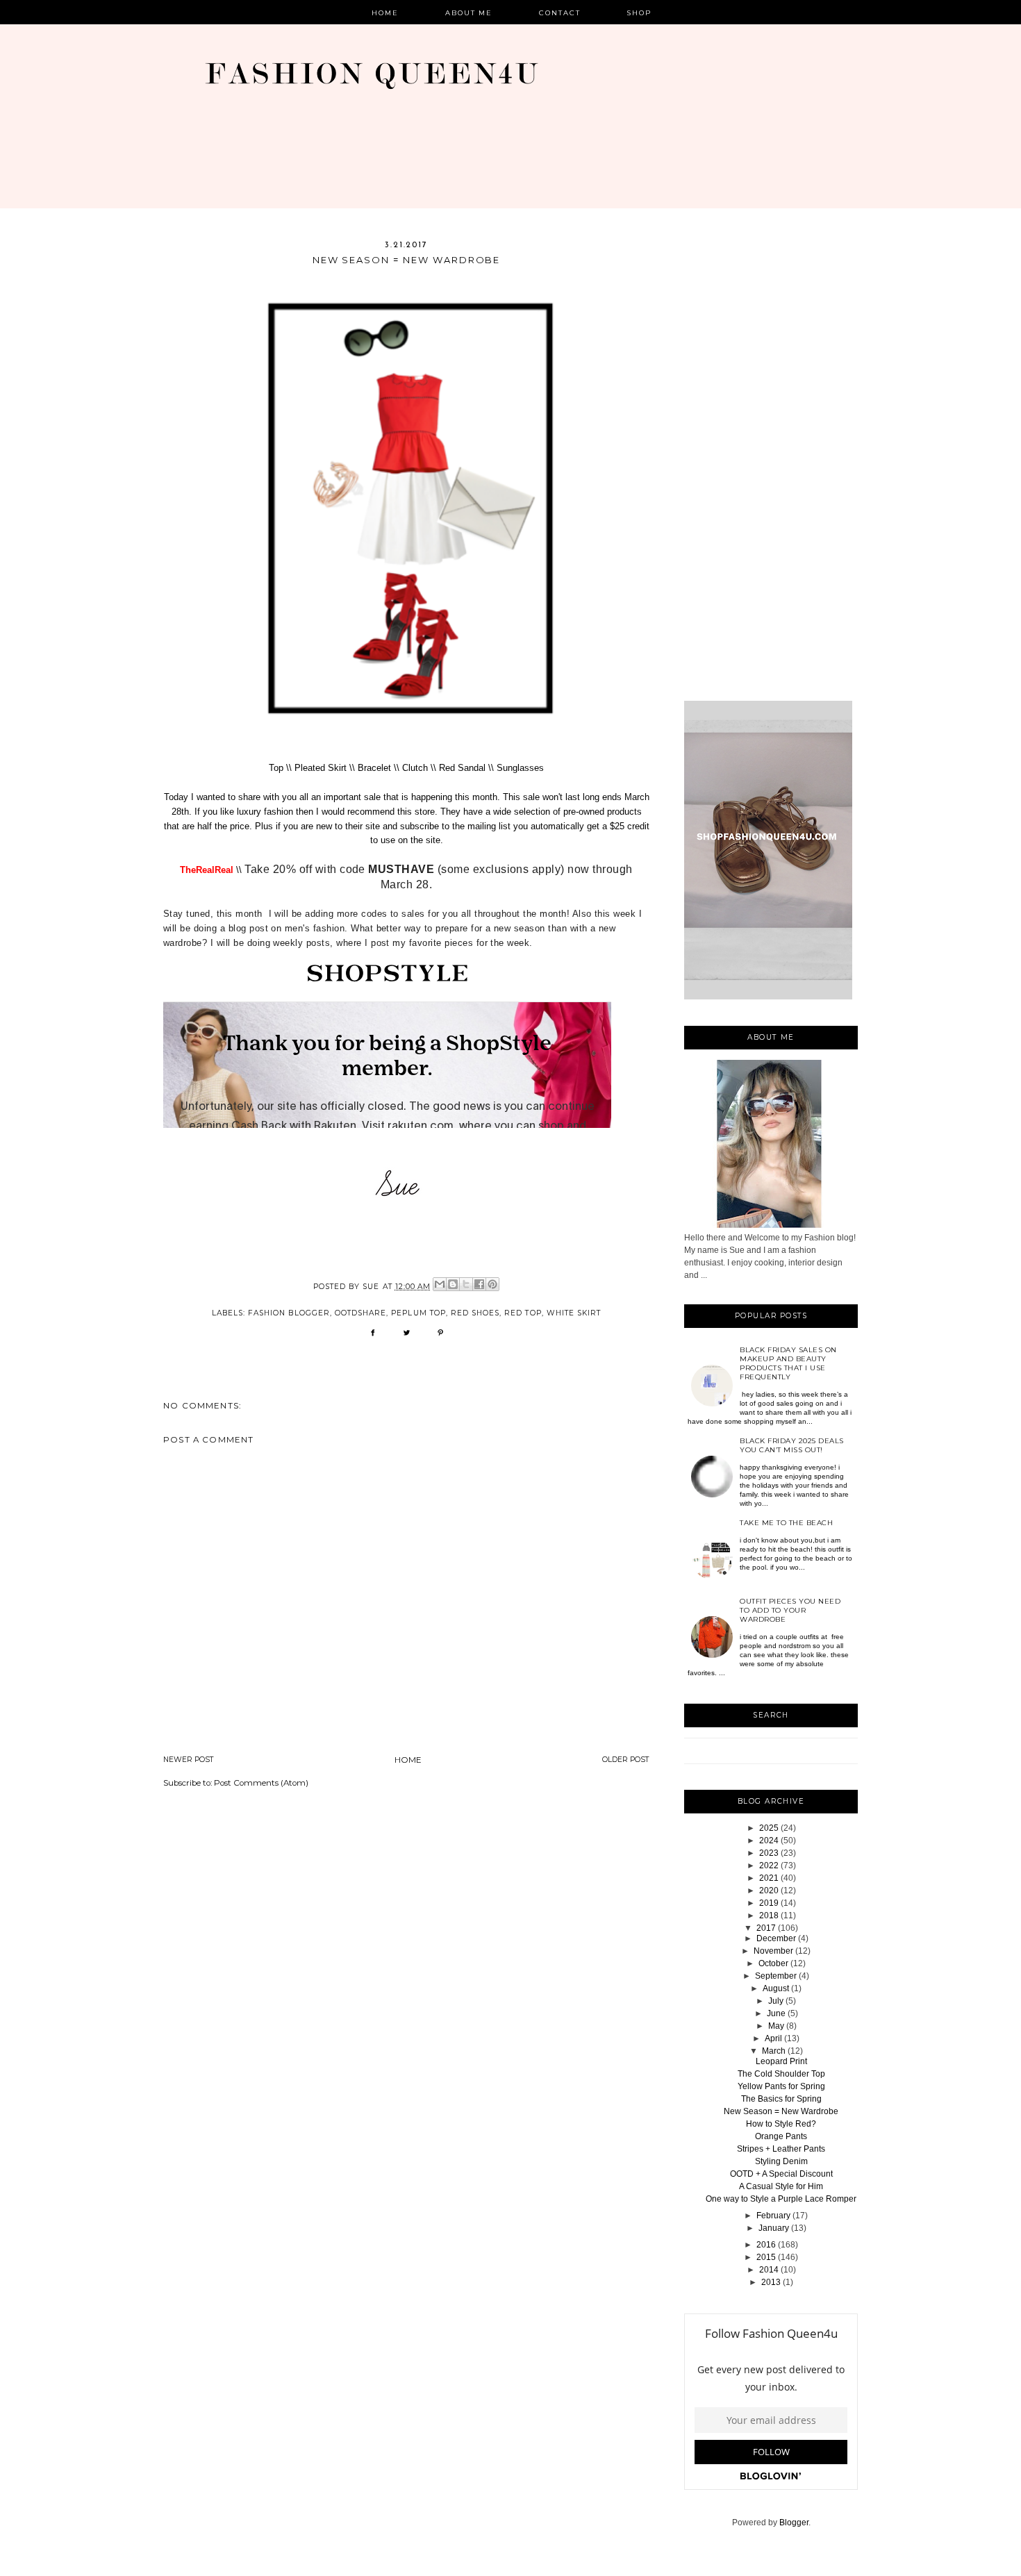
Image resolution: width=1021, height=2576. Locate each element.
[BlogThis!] (453, 1284)
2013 (771, 2282)
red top (523, 1313)
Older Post (626, 1760)
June (776, 2013)
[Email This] (440, 1284)
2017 (766, 1928)
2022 (769, 1865)
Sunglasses (520, 768)
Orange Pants (781, 2136)
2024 (769, 1840)
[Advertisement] (771, 470)
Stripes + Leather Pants (781, 2149)
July (776, 2001)
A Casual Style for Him (781, 2186)
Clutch (415, 768)
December (776, 1938)
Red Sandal (462, 768)
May (776, 2026)
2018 (769, 1916)
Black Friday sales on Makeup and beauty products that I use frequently (788, 1363)
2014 (769, 2270)
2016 (766, 2245)
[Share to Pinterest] (492, 1284)
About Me (469, 13)
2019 (769, 1903)
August (776, 1988)
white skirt (574, 1313)
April (773, 2038)
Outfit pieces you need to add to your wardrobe (790, 1610)
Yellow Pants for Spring (781, 2086)
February (773, 2216)
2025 (769, 1828)
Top (276, 768)
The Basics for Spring (781, 2099)
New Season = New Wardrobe (781, 2111)
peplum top (418, 1313)
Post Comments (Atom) (261, 1783)
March (774, 2051)
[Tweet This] (407, 1337)
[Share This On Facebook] (373, 1337)
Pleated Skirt (321, 768)
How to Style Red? (781, 2124)
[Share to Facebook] (479, 1284)
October (773, 1963)
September (776, 1976)
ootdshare (360, 1313)
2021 (769, 1878)
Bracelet (376, 768)
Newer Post (189, 1760)
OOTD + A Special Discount (781, 2174)
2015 (766, 2257)
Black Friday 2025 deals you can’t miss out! (792, 1445)
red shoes (475, 1313)
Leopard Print (781, 2061)
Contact (560, 13)
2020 (769, 1891)
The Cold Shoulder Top (781, 2074)
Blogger (794, 2523)
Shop (639, 13)
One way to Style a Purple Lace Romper (781, 2199)
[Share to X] (466, 1284)
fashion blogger (289, 1313)
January (774, 2228)
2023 (769, 1853)
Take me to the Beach (786, 1523)
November (773, 1951)
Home (385, 13)
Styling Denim (781, 2161)
